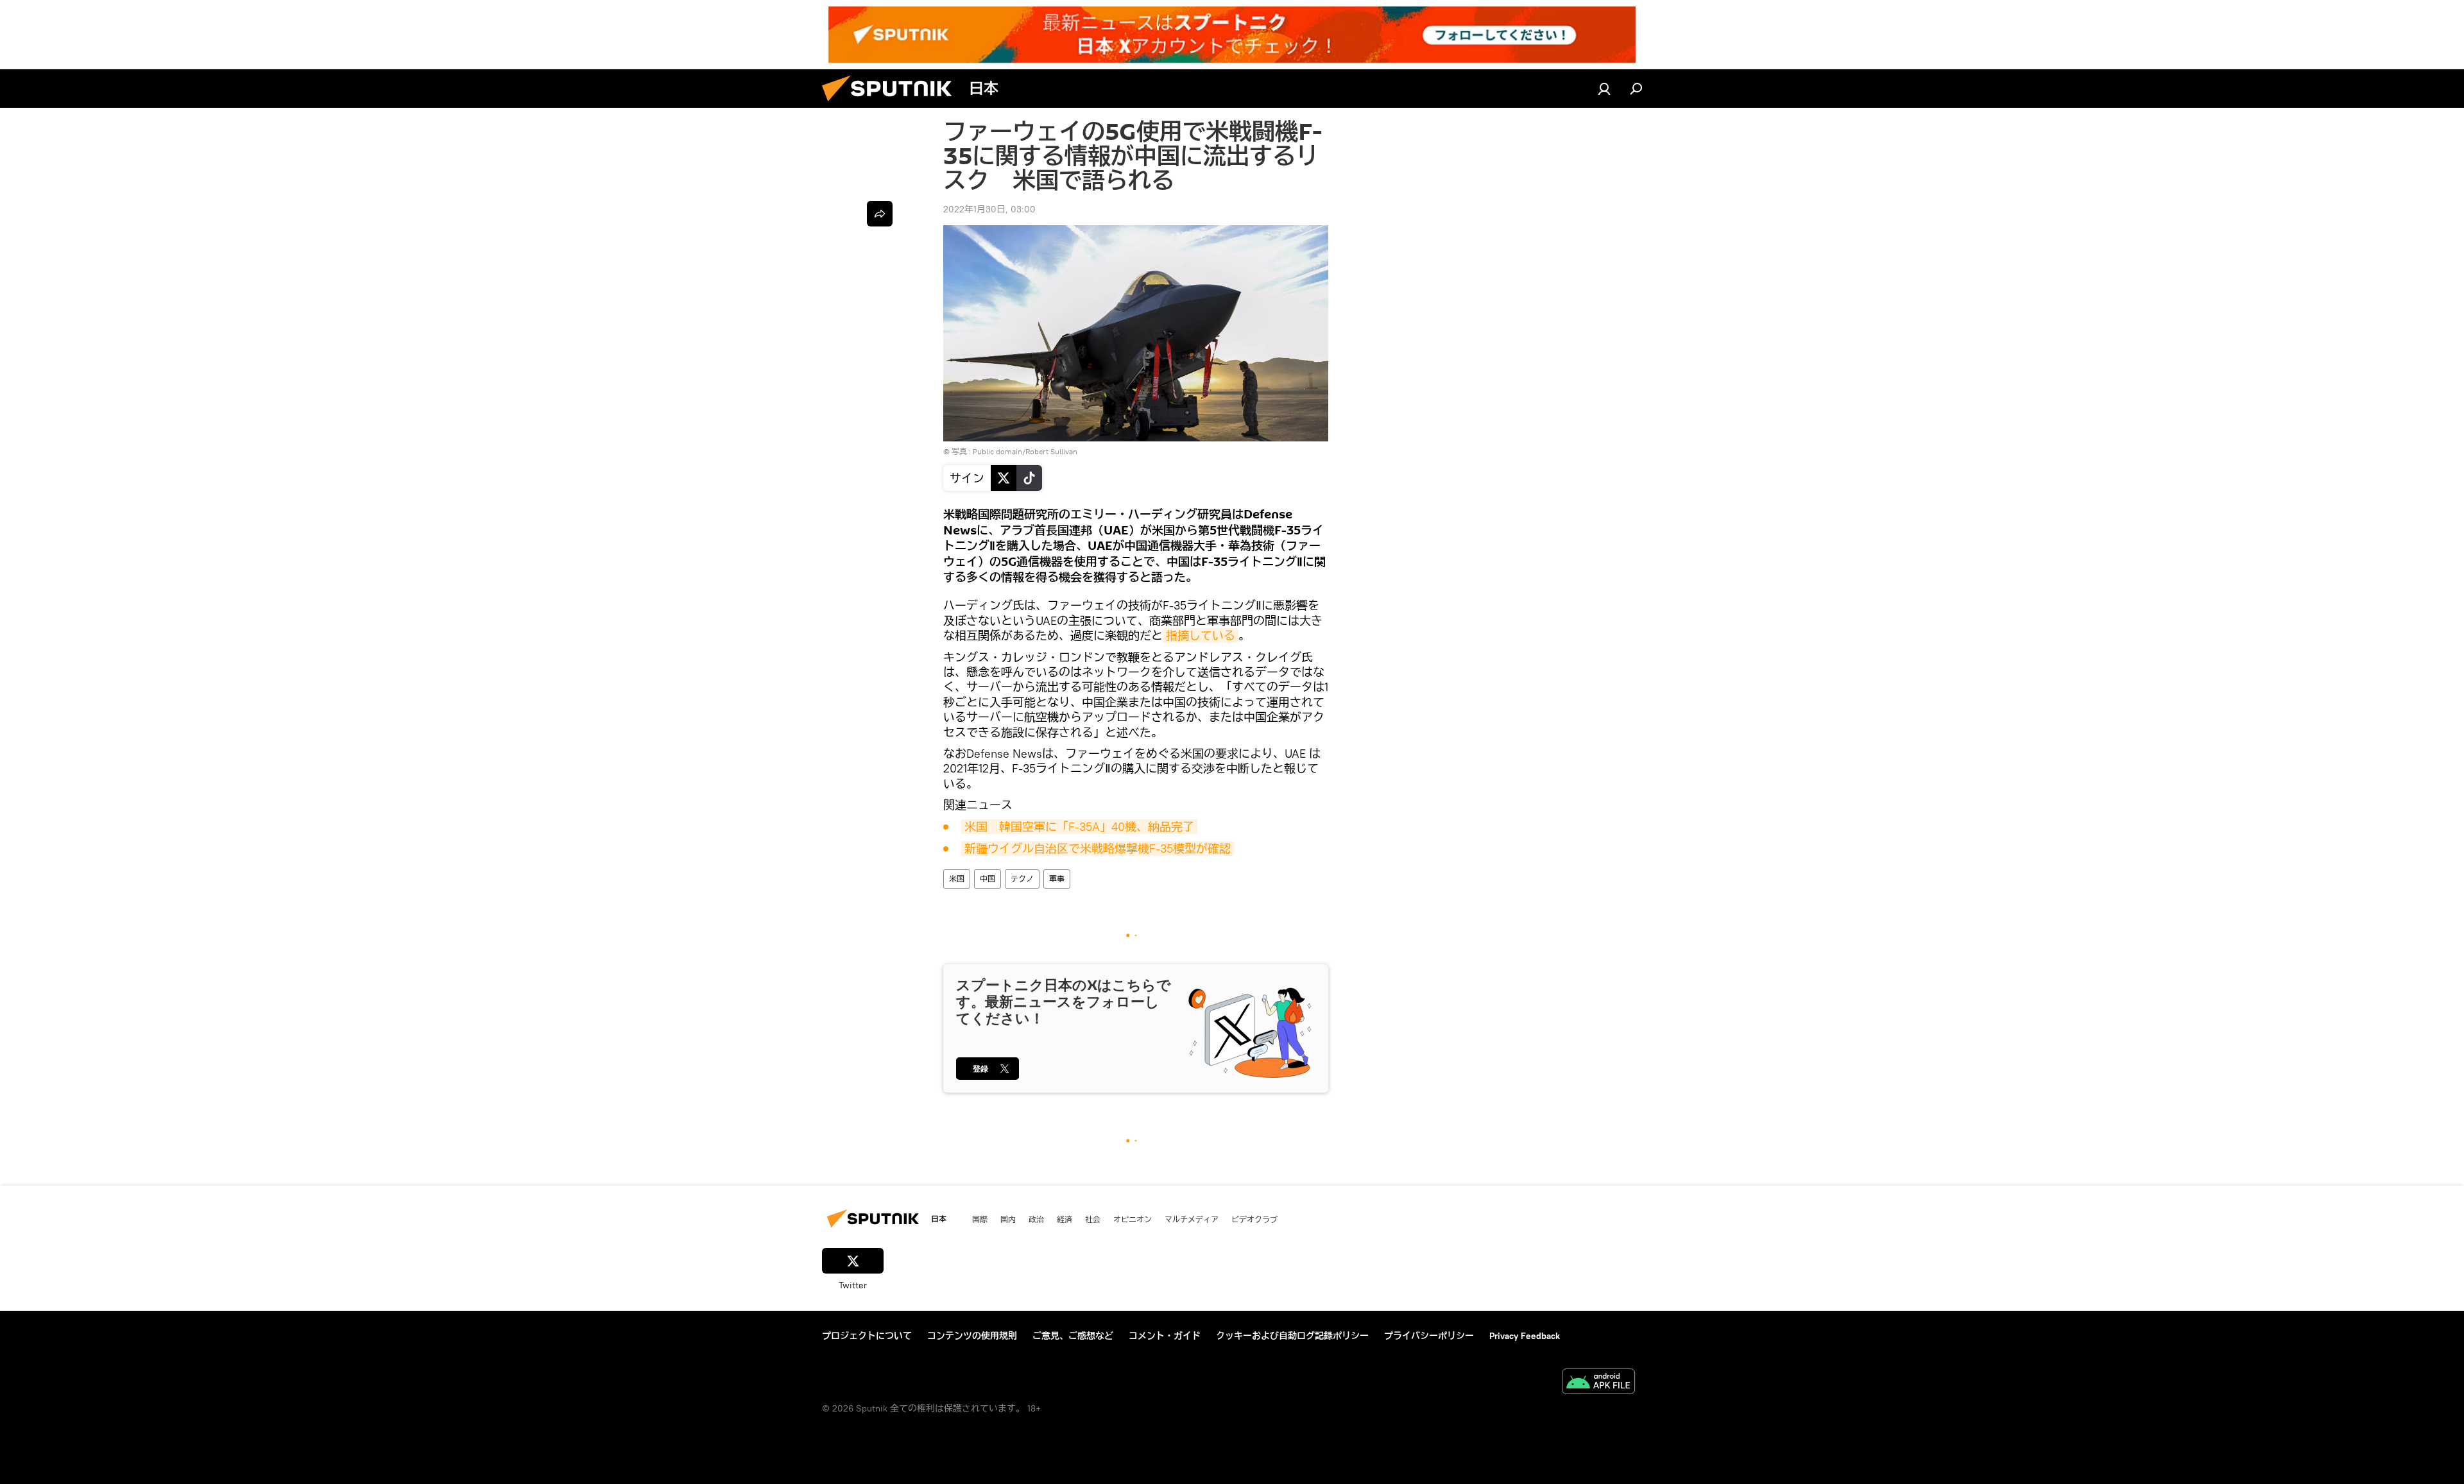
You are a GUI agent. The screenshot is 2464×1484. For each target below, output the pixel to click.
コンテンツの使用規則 (972, 1336)
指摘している (1201, 635)
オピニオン (1133, 1219)
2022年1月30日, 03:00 (989, 209)
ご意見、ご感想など (1073, 1336)
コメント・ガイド (1165, 1336)
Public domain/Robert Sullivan (1025, 451)
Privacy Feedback (1525, 1336)
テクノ (1022, 879)
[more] (880, 214)
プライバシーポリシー (1429, 1336)
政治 (1036, 1219)
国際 (980, 1219)
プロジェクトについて (867, 1336)
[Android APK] (1598, 1383)
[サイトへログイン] (1604, 89)
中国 (988, 879)
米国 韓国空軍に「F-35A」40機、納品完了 (1079, 827)
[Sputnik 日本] (892, 105)
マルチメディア (1192, 1219)
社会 (1093, 1219)
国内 (1008, 1219)
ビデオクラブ (1254, 1219)
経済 (1065, 1219)
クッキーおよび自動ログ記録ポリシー (1292, 1336)
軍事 (1057, 879)
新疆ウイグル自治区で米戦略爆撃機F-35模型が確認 (1098, 849)
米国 (957, 879)
